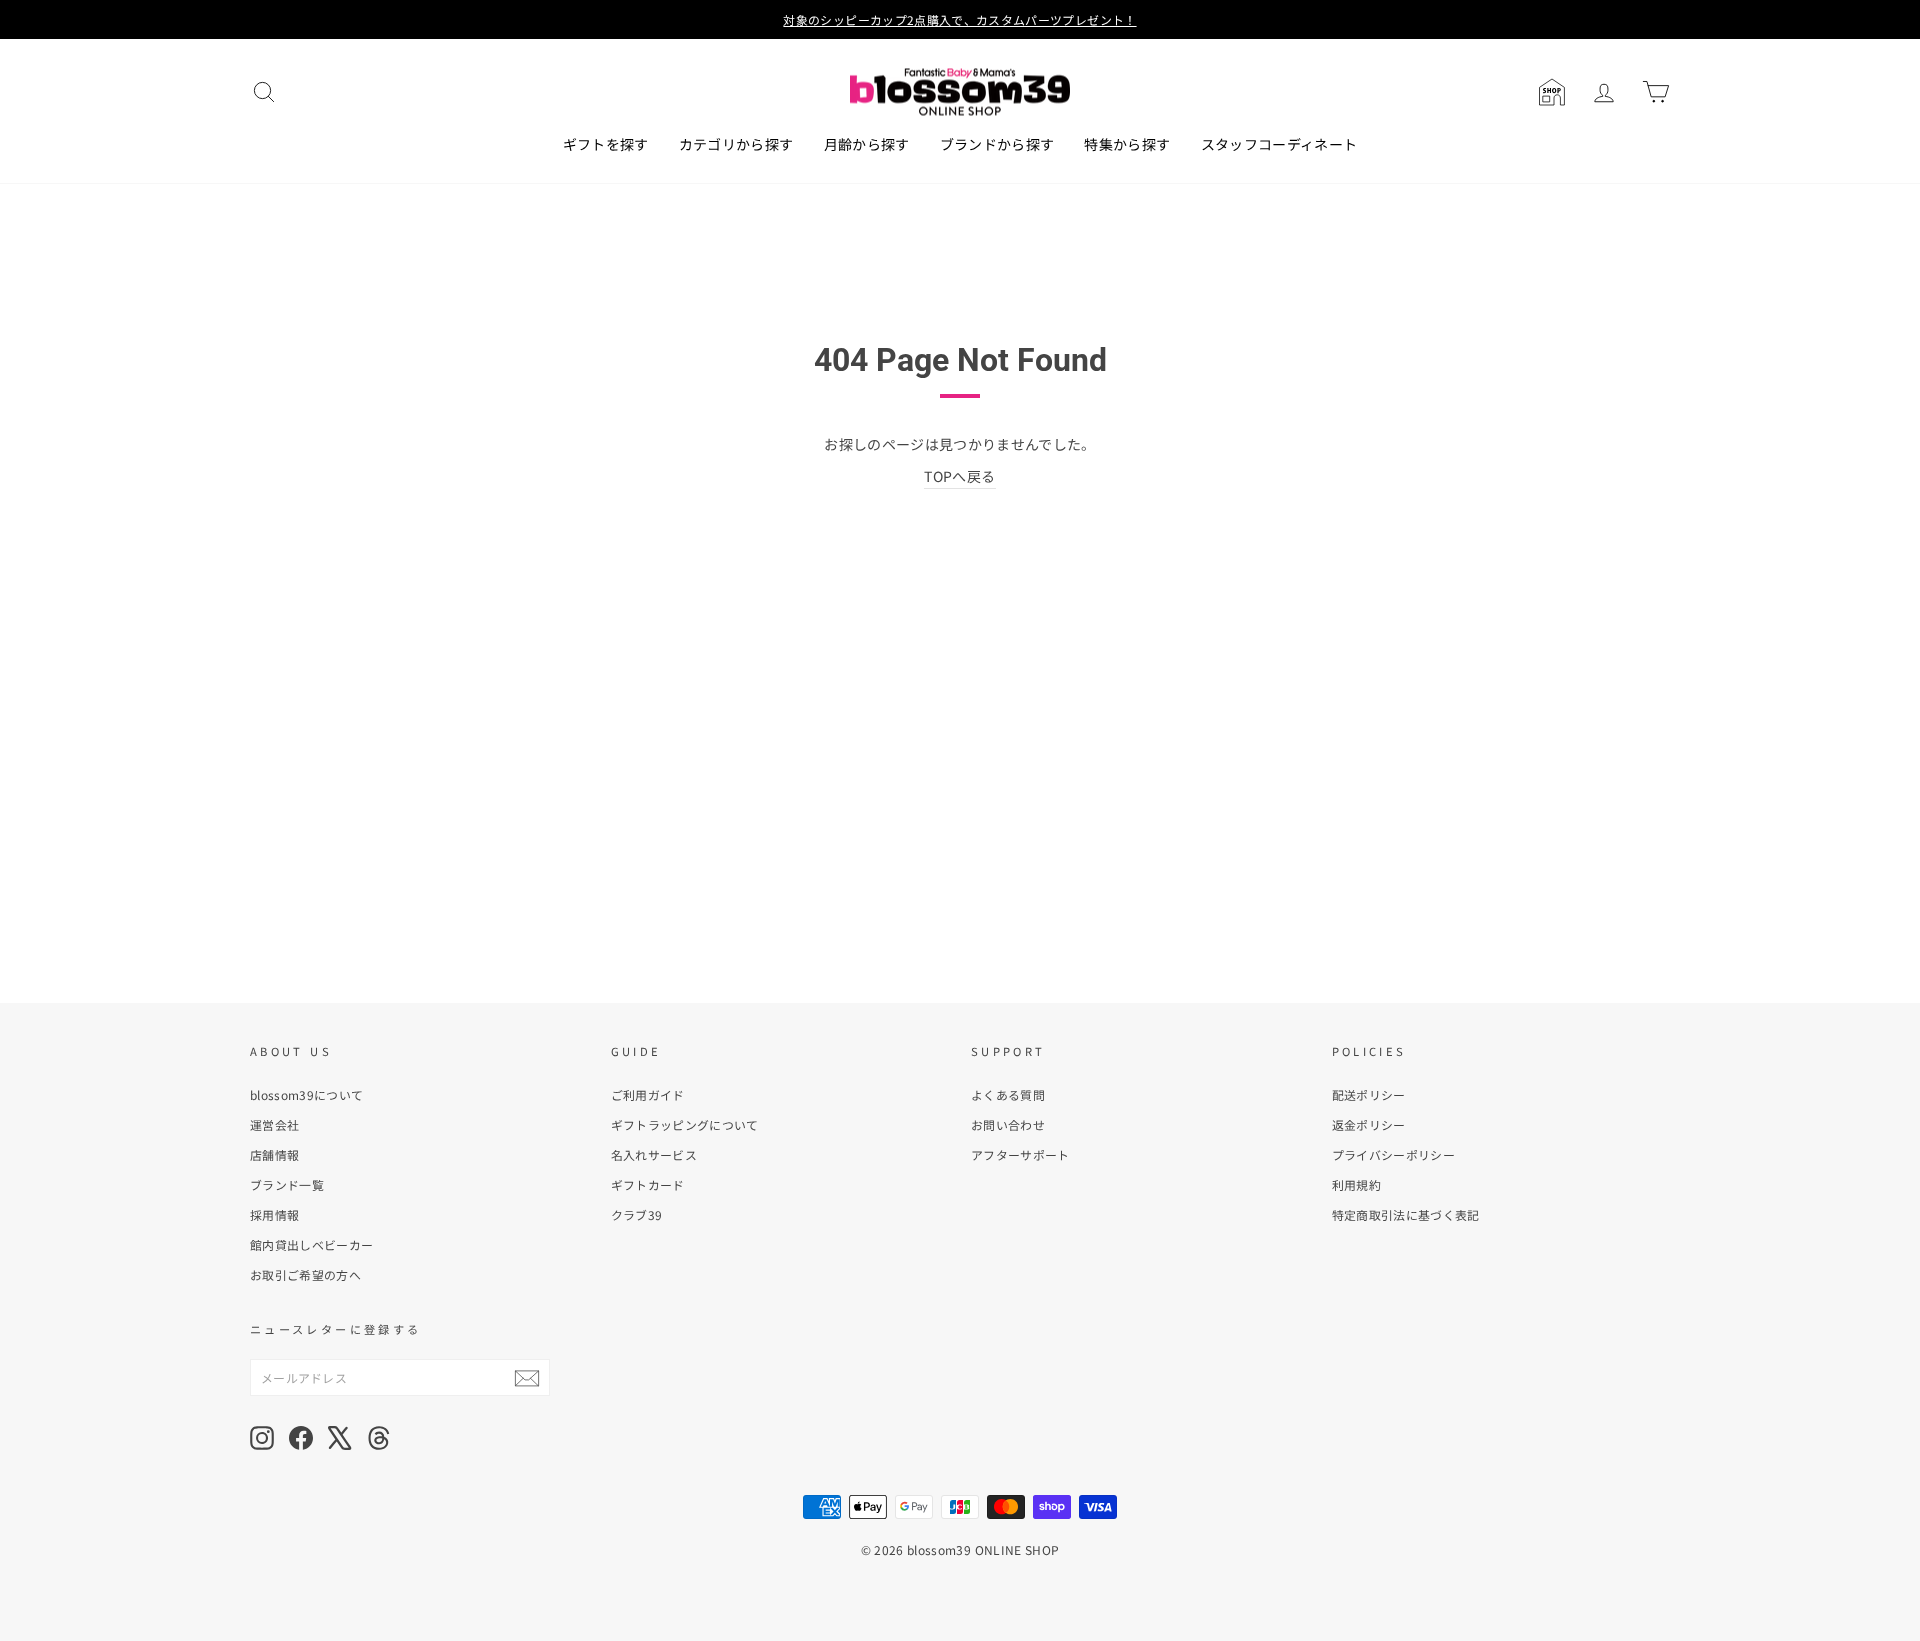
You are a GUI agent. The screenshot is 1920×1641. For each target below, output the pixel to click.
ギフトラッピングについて (685, 1124)
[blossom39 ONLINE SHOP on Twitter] (340, 1438)
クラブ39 (637, 1214)
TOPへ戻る (959, 476)
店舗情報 (274, 1154)
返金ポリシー (1369, 1124)
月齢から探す (867, 144)
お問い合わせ (1008, 1124)
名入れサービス (654, 1154)
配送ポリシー (1369, 1094)
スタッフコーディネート (1279, 144)
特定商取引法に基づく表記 (1406, 1214)
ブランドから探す (997, 144)
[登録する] (527, 1377)
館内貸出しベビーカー (312, 1244)
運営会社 (274, 1124)
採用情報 (274, 1214)
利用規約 (1356, 1184)
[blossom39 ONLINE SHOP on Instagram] (262, 1438)
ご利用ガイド (648, 1094)
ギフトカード (648, 1184)
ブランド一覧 (287, 1184)
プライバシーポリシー (1394, 1154)
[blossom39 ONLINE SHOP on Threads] (379, 1438)
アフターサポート (1020, 1154)
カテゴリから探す (736, 144)
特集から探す (1127, 144)
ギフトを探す (606, 144)
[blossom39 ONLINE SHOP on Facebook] (301, 1438)
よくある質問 (1008, 1094)
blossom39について (307, 1094)
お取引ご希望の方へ (305, 1274)
